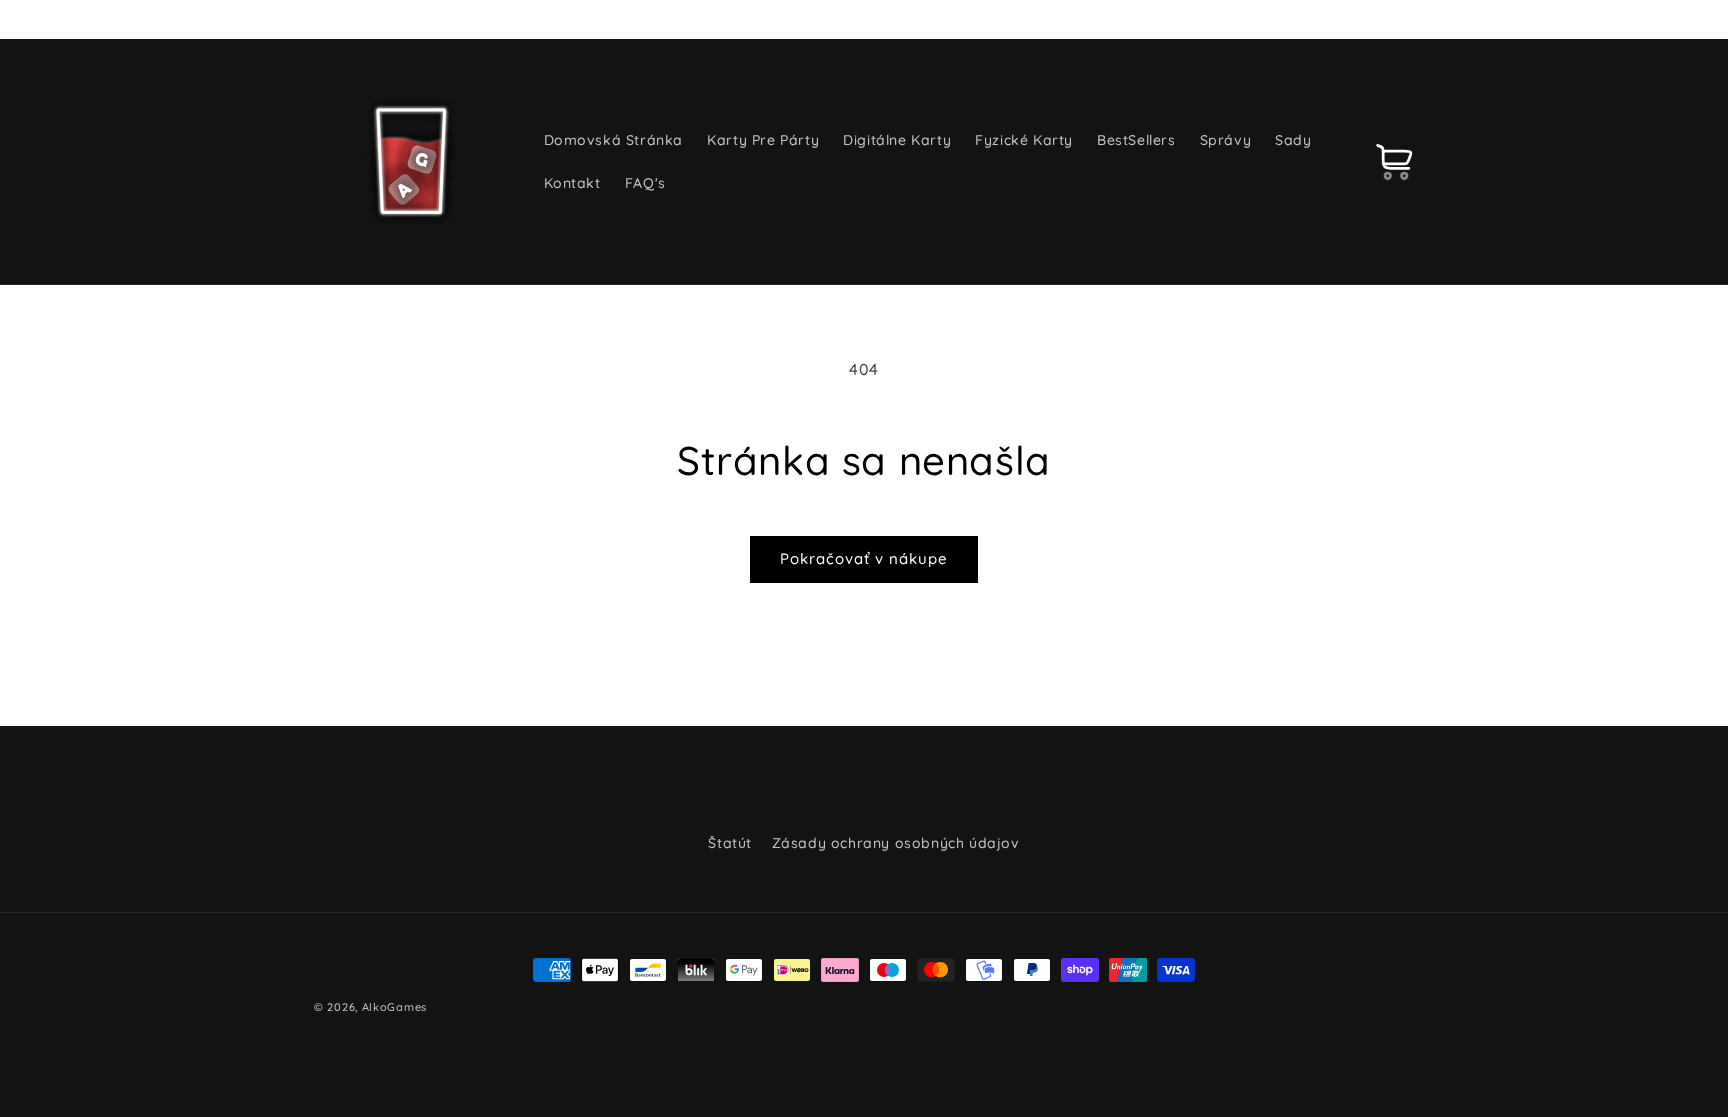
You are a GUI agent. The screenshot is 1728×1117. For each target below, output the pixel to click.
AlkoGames (394, 1007)
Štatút (730, 843)
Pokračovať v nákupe (864, 558)
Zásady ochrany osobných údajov (896, 843)
